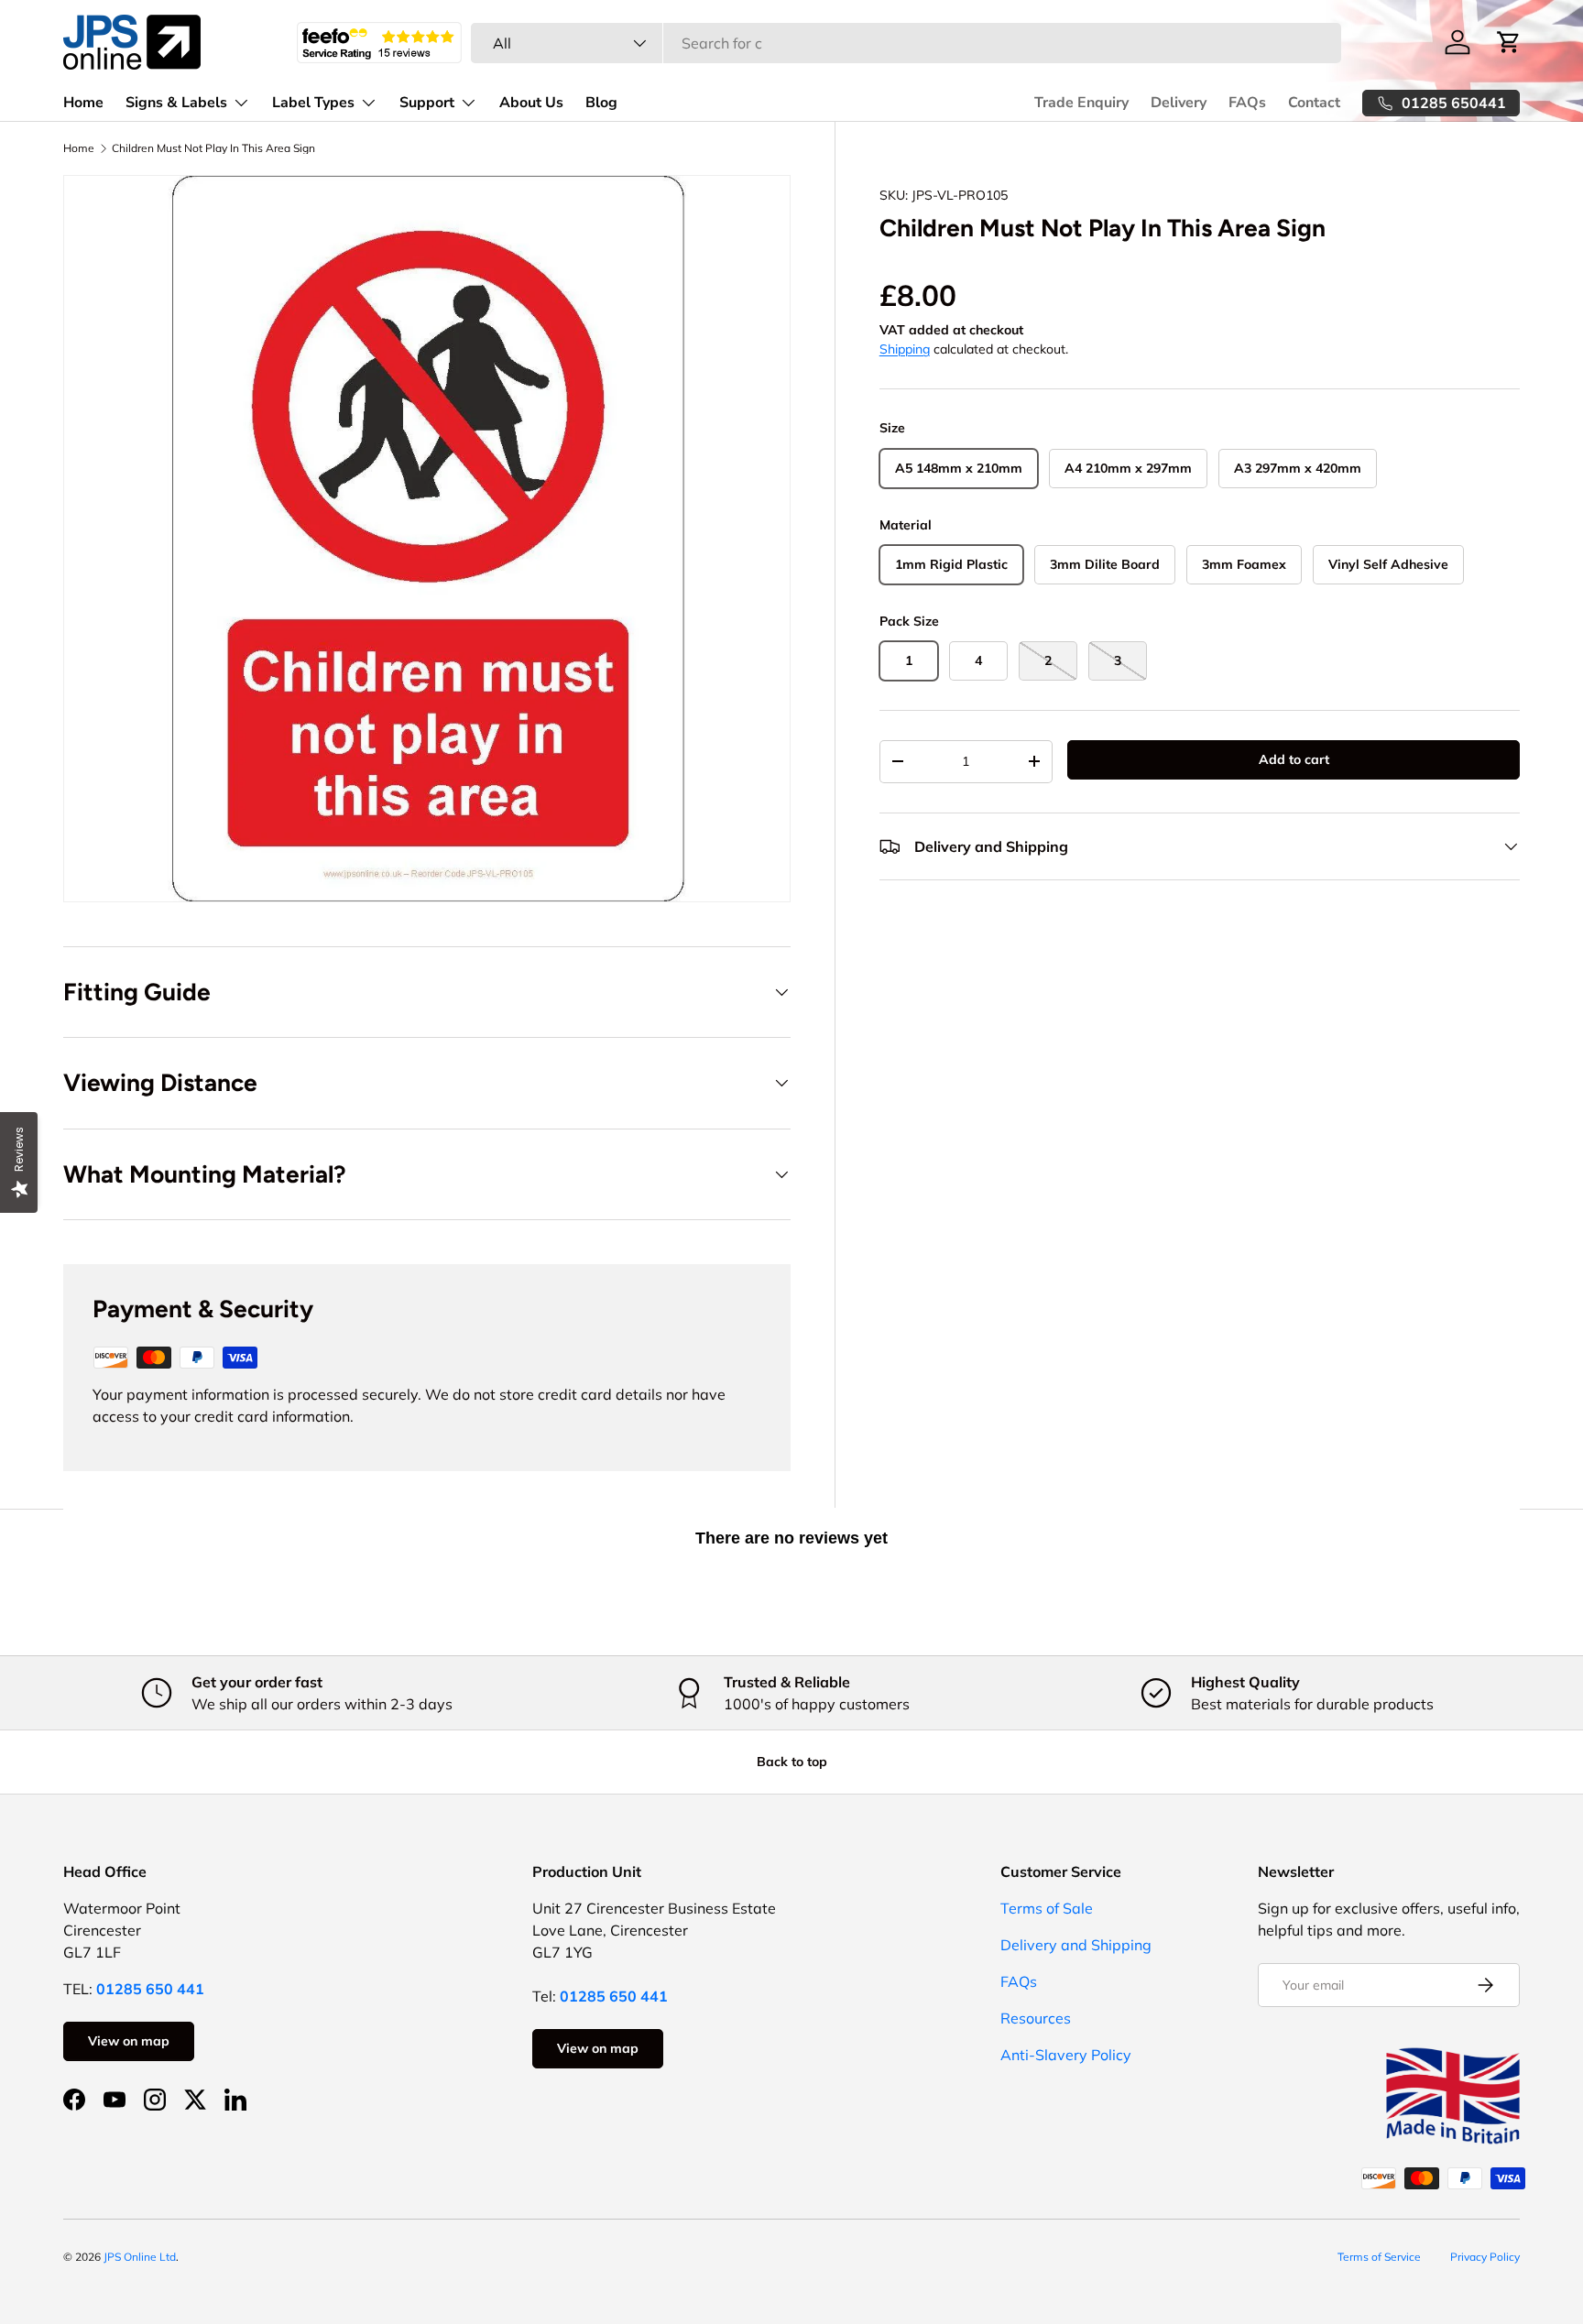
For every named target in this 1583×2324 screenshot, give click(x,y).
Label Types (313, 103)
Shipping (905, 349)
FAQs (1247, 103)
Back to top (792, 1762)
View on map (129, 2041)
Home (83, 103)
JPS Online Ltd (140, 2257)
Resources (1036, 2018)
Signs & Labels (176, 103)
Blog (601, 103)
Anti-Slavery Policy (1066, 2055)
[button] (1509, 42)
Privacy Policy (1485, 2257)
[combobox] (906, 43)
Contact (1314, 103)
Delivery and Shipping (1076, 1945)
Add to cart (1294, 759)
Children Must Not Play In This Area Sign (213, 148)
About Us (531, 103)
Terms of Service (1379, 2257)
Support (427, 103)
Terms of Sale (1047, 1908)
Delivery (1179, 103)
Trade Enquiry (1081, 103)
